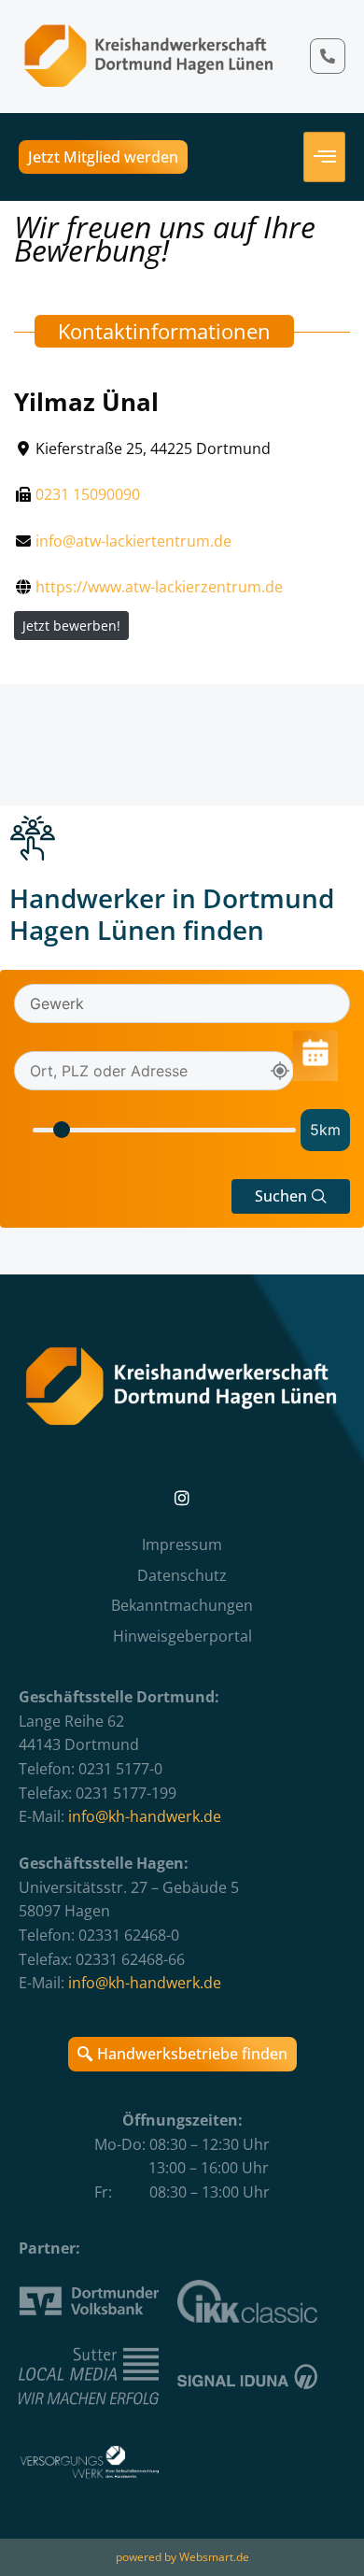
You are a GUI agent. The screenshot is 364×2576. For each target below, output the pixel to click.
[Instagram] (182, 1498)
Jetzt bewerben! (71, 626)
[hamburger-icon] (324, 157)
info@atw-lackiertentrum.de (133, 541)
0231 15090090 (88, 494)
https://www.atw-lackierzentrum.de (159, 587)
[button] (291, 1196)
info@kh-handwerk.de (145, 1816)
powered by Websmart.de (182, 2557)
